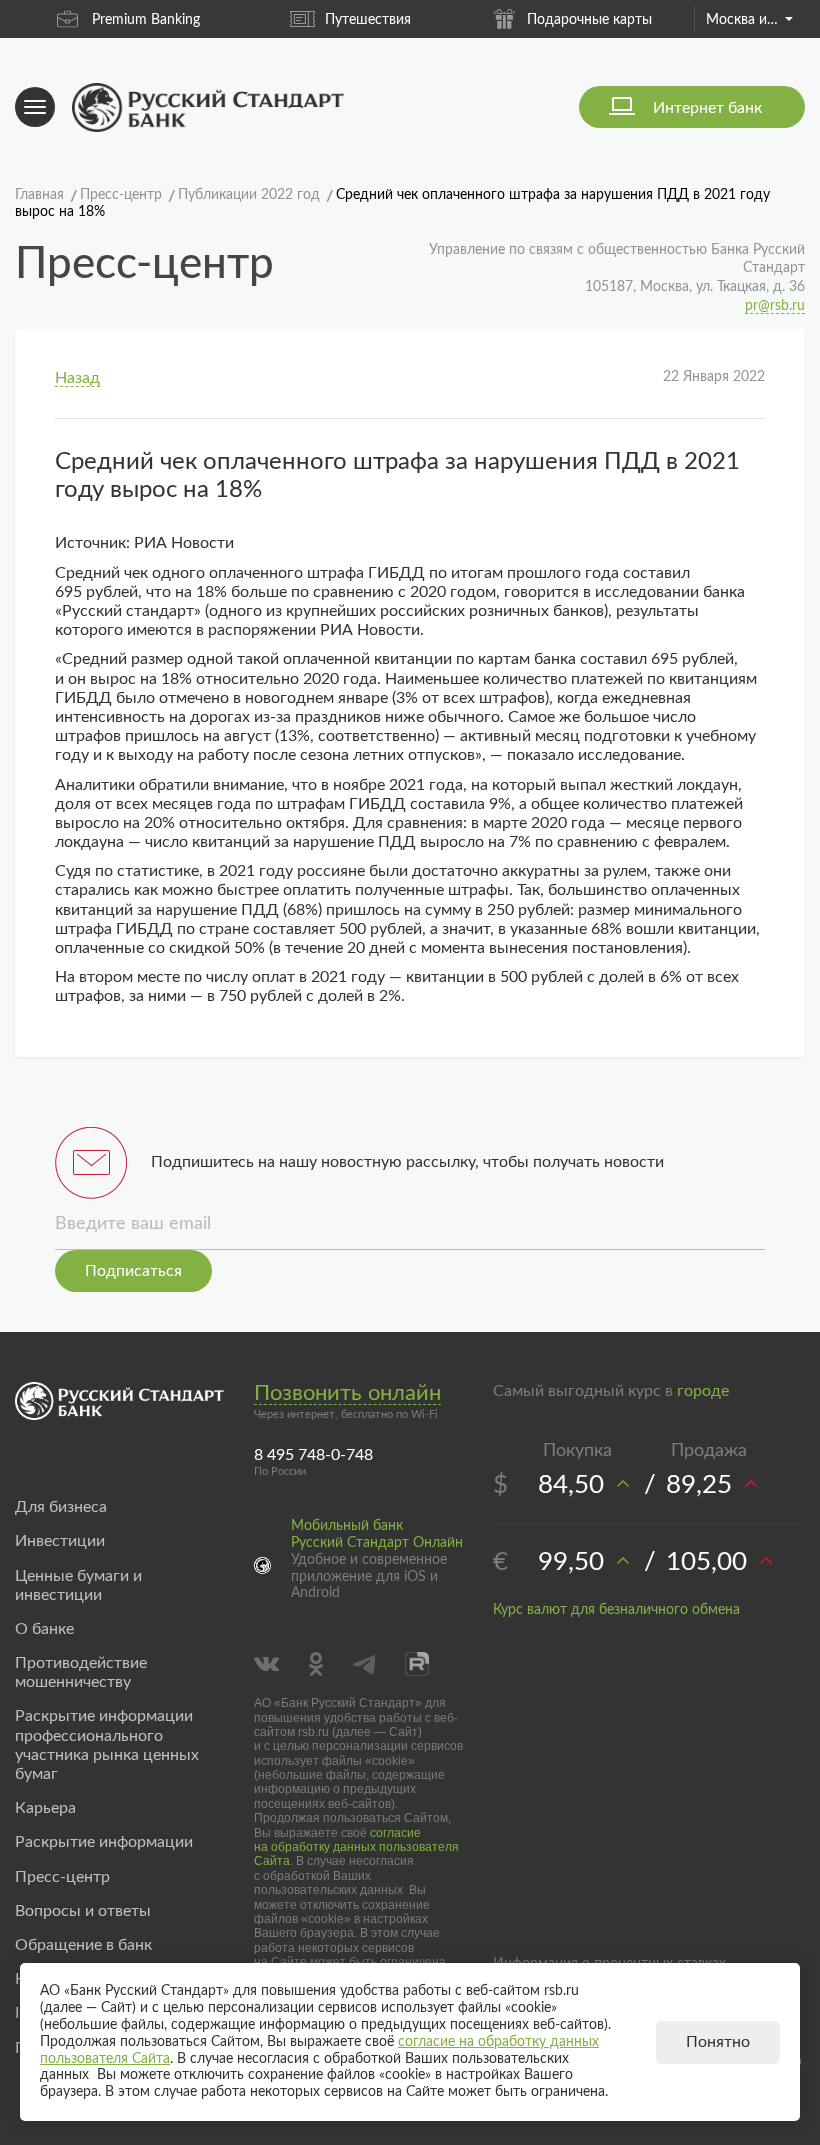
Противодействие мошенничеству (81, 1672)
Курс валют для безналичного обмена (616, 1610)
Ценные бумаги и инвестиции (78, 1585)
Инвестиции (60, 1541)
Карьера (45, 1808)
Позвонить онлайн (347, 1393)
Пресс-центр (62, 1877)
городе (703, 1391)
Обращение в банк (83, 1945)
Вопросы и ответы (83, 1911)
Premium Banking (146, 20)
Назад (77, 378)
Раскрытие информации (104, 1842)
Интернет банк (707, 108)
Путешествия (368, 20)
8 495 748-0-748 (313, 1455)
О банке (44, 1629)
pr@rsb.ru (775, 306)
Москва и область (749, 20)
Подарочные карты (589, 20)
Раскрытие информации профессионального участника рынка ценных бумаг (107, 1745)
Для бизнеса (61, 1507)
